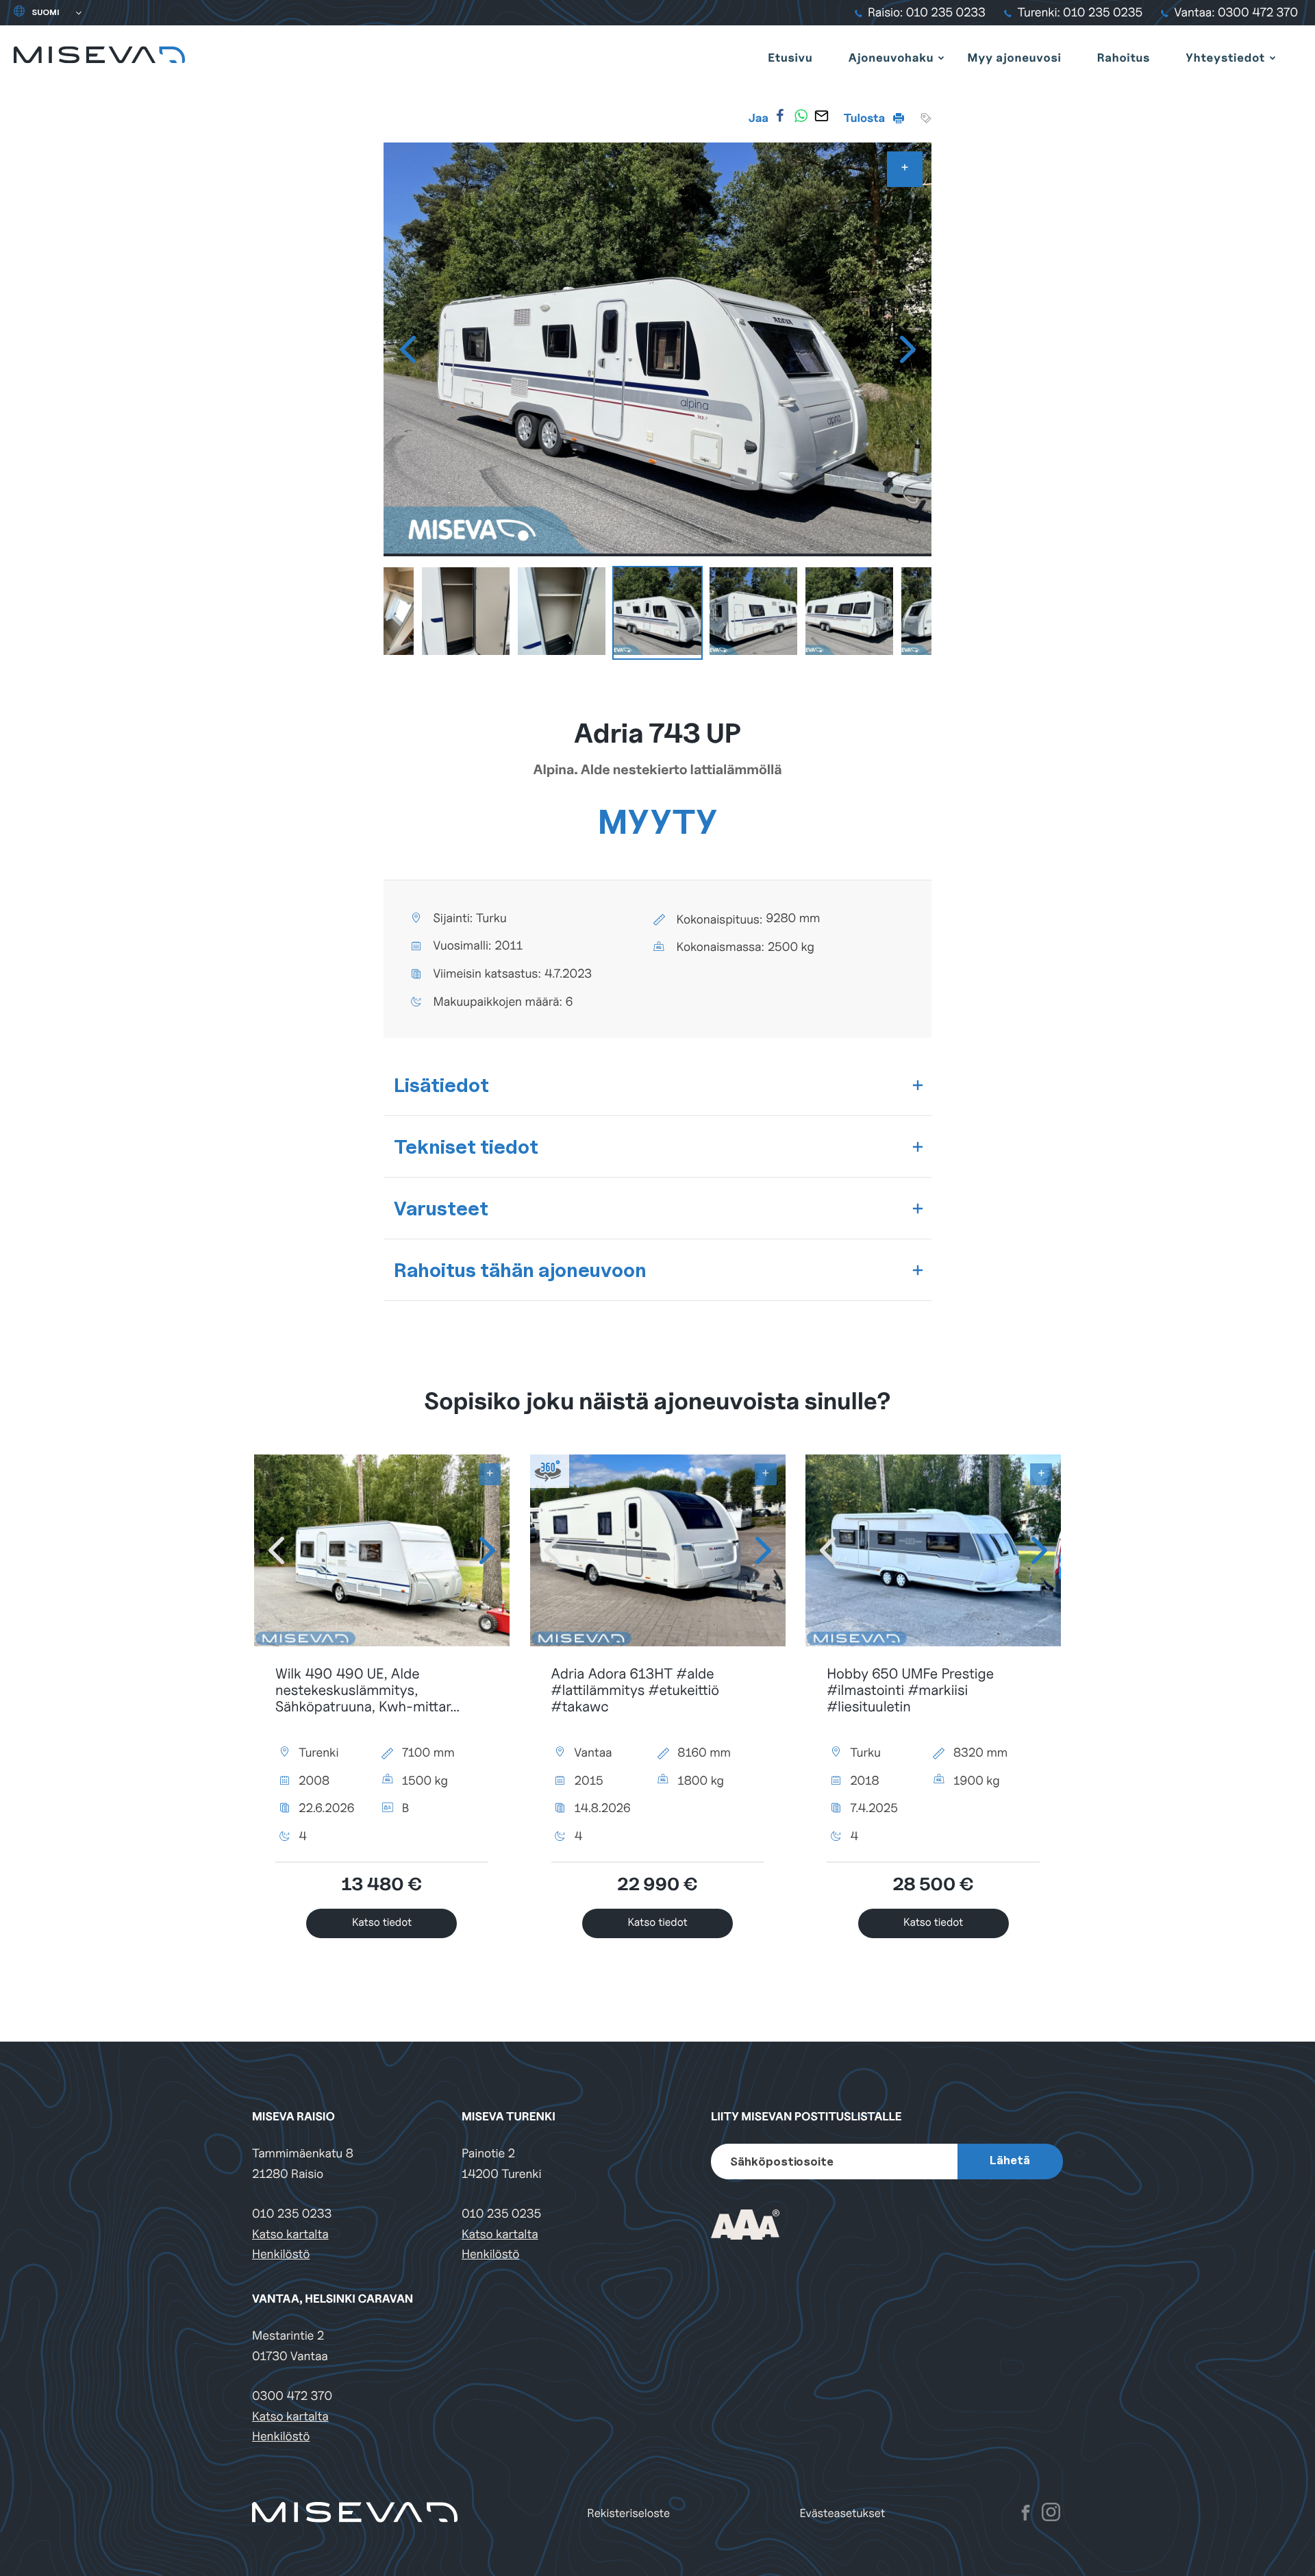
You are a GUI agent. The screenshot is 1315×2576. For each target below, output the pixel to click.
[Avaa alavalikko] (941, 58)
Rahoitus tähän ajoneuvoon (520, 1270)
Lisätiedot (441, 1085)
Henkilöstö (281, 2254)
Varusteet (441, 1208)
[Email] (821, 116)
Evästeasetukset (843, 2513)
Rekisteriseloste (628, 2513)
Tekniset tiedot (466, 1147)
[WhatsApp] (801, 116)
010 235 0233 (292, 2214)
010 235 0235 (501, 2214)
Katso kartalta (290, 2234)
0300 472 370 (292, 2396)
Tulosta (866, 118)
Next (907, 349)
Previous (408, 349)
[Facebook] (780, 116)
